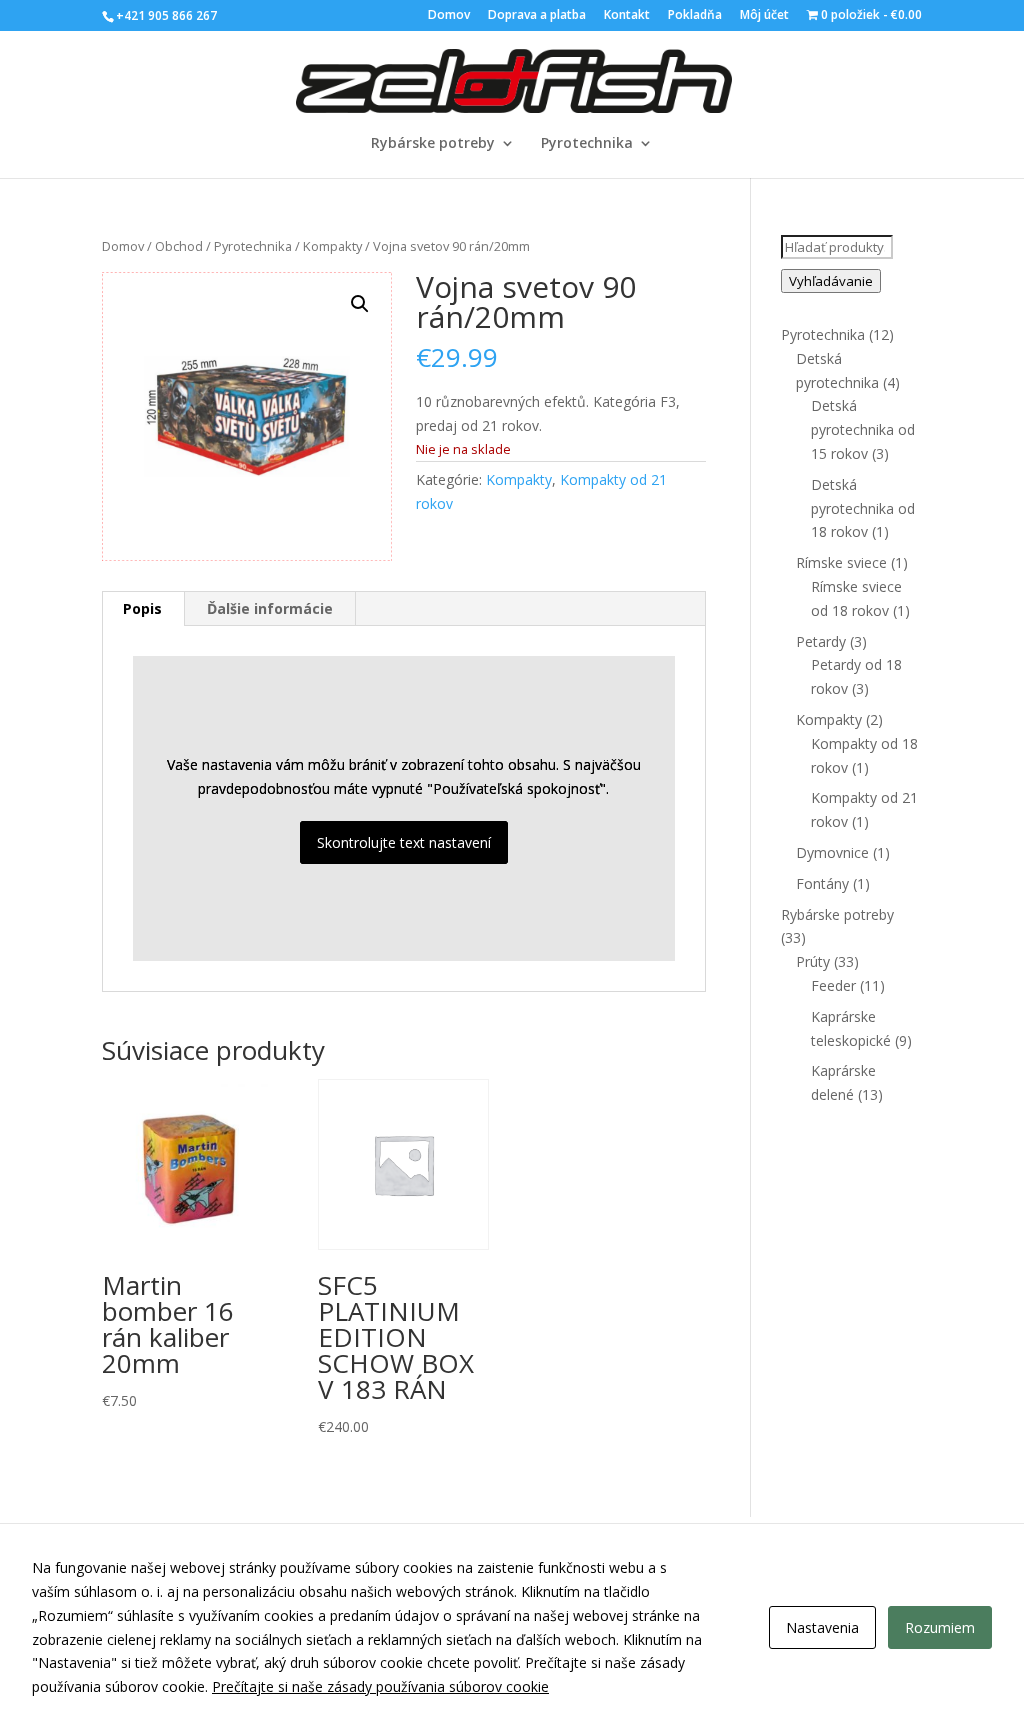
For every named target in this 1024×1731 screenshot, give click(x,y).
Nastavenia (822, 1627)
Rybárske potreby (433, 144)
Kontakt (627, 16)
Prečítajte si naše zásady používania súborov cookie (380, 1686)
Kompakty (332, 246)
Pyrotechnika (587, 144)
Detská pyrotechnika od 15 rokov (863, 429)
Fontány (822, 883)
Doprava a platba (537, 16)
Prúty (813, 961)
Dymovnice (832, 852)
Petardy (821, 641)
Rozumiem (940, 1627)
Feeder (833, 985)
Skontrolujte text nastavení (404, 842)
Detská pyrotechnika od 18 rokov (863, 508)
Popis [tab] (142, 608)
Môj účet (764, 16)
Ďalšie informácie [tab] (270, 608)
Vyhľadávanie (831, 281)
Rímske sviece (841, 562)
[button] (360, 304)
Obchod (179, 246)
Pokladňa (695, 16)
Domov (449, 16)
